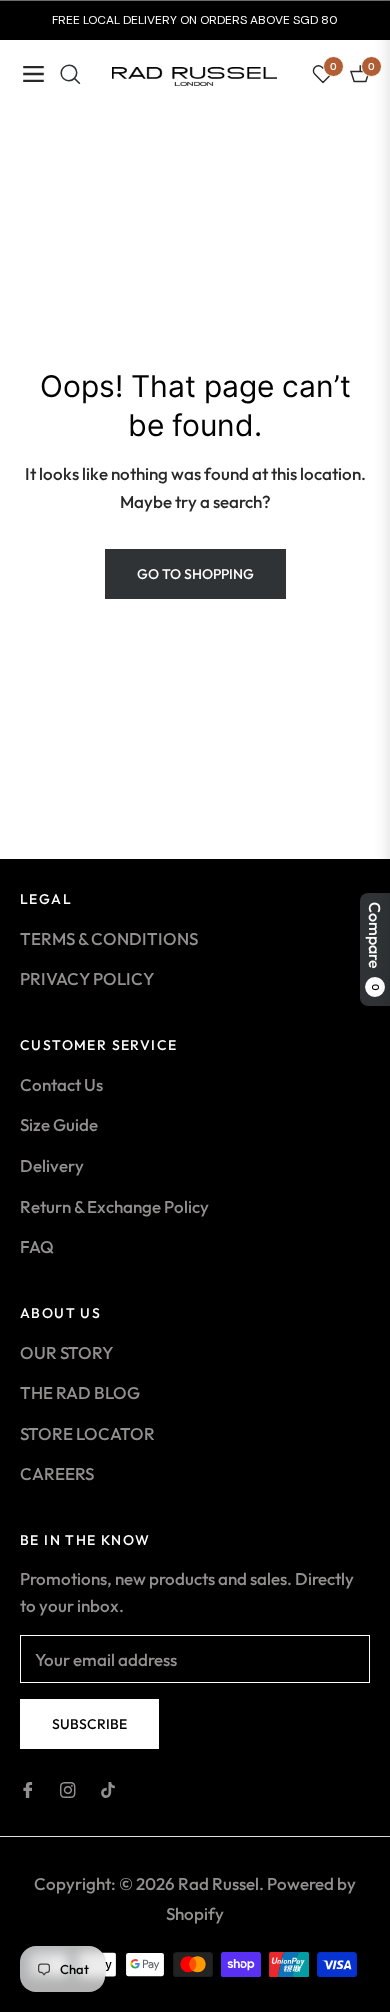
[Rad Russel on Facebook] (28, 1788)
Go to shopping (195, 574)
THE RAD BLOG (80, 1392)
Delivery (52, 1165)
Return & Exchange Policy (114, 1206)
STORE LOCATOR (87, 1433)
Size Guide (59, 1124)
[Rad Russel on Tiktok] (108, 1788)
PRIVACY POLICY (87, 978)
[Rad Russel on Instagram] (68, 1788)
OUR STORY (66, 1352)
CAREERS (57, 1473)
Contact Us (61, 1084)
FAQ (37, 1246)
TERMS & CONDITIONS (109, 938)
